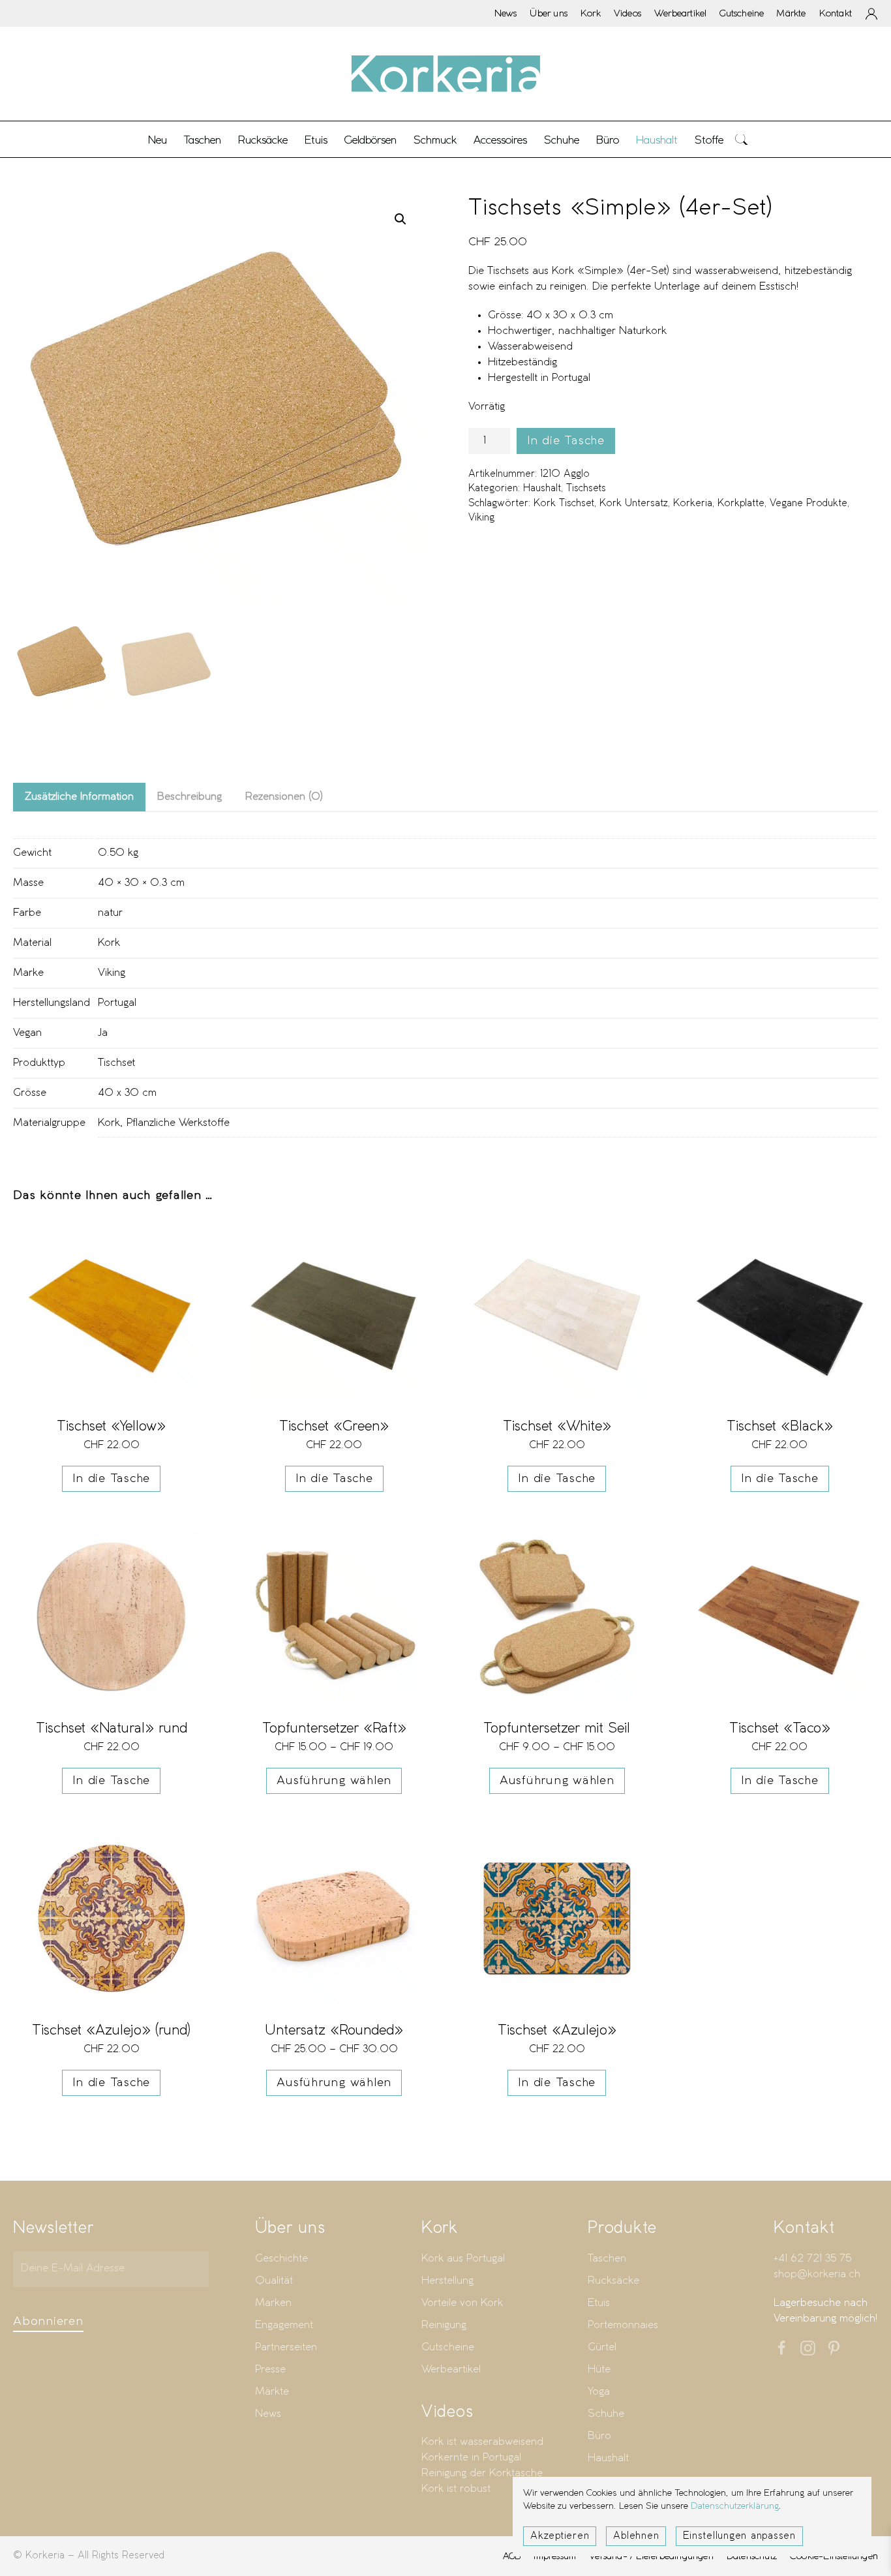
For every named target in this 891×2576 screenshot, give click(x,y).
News (506, 13)
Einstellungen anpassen (739, 2536)
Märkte (791, 13)
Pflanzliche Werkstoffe (178, 1123)
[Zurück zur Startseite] (445, 74)
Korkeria (693, 504)
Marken (273, 2303)
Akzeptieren (560, 2536)
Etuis (599, 2303)
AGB (512, 2556)
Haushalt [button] (657, 140)
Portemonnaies (623, 2325)
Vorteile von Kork (462, 2303)
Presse (270, 2370)
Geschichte (281, 2259)
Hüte (599, 2370)
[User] (871, 14)
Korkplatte (741, 504)
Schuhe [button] (562, 140)
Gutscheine (742, 13)
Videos (627, 13)
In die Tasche (566, 441)
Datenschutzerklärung (735, 2507)
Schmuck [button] (435, 140)
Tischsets (586, 489)
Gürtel (602, 2347)
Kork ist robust (456, 2489)
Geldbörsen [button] (370, 140)
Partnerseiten (286, 2347)
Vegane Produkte (808, 504)
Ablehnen (636, 2536)
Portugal (117, 1003)
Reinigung (444, 2325)
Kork (591, 13)
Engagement (284, 2325)
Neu (158, 140)
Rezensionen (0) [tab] (284, 797)
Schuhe (606, 2414)
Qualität (274, 2281)
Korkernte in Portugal (471, 2458)
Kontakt (836, 13)
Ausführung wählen (334, 1781)
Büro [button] (608, 140)
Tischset (116, 1063)
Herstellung (447, 2281)
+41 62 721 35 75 (812, 2259)
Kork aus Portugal (463, 2259)
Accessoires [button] (500, 140)
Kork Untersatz (634, 504)
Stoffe (709, 140)
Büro (599, 2436)
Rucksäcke (263, 140)
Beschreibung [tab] (189, 797)
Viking (481, 518)
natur (110, 913)
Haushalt (542, 489)
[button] (742, 139)
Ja (103, 1033)
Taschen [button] (203, 140)
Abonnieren (48, 2322)
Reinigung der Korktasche (482, 2473)
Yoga (599, 2392)
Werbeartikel (680, 13)
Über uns (549, 13)
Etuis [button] (316, 140)
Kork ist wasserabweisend (482, 2442)
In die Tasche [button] (111, 1479)
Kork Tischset (564, 504)
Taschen (607, 2259)
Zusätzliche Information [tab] (79, 797)
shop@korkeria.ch (817, 2274)
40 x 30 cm (127, 1093)
